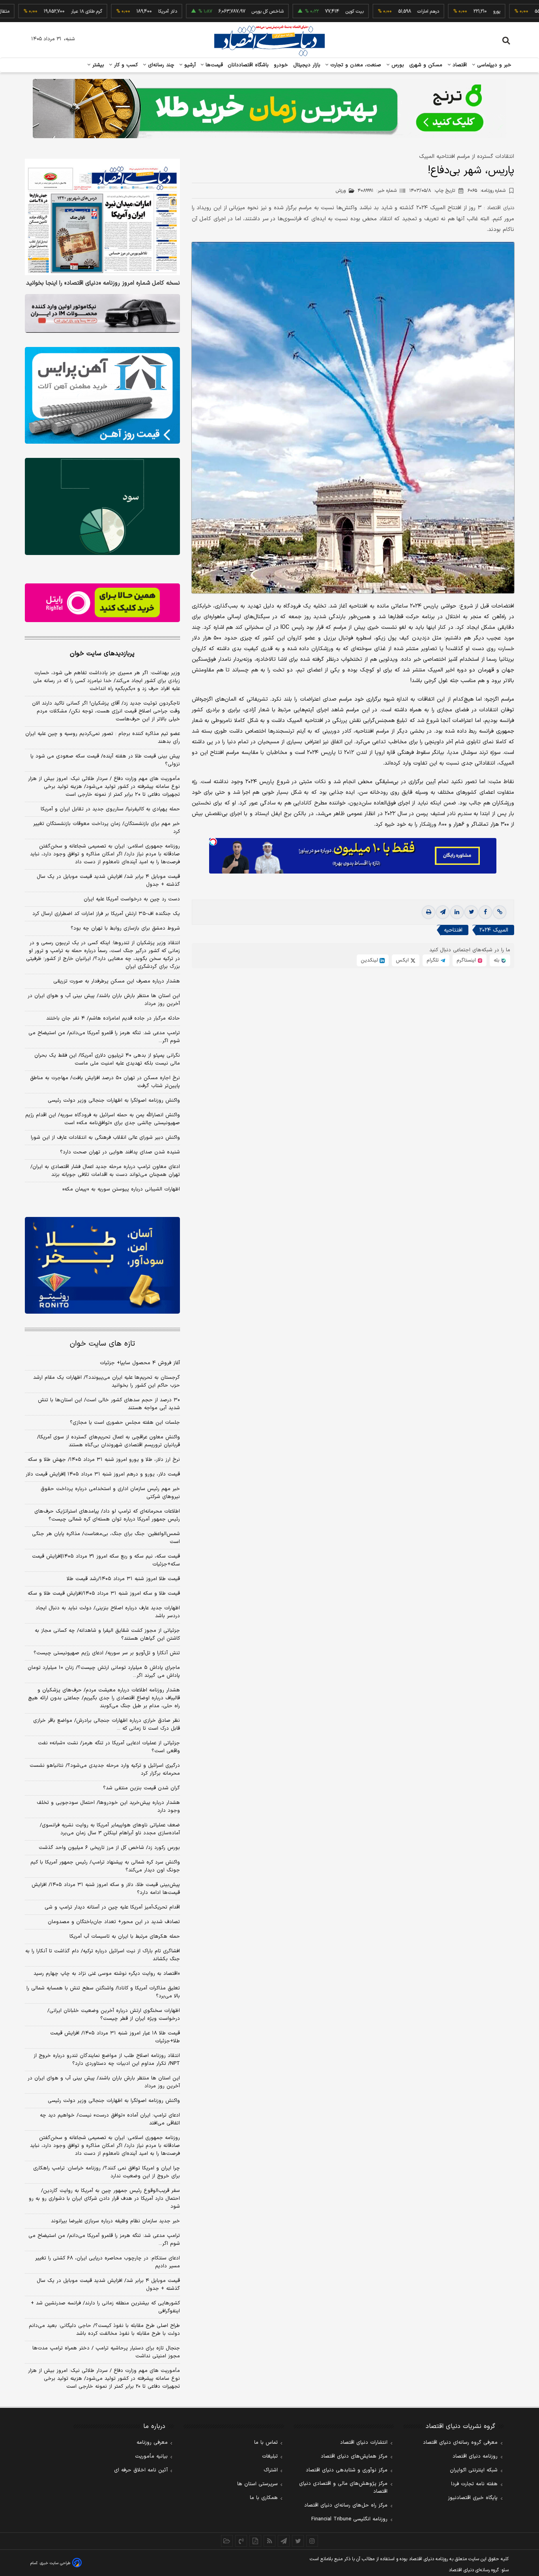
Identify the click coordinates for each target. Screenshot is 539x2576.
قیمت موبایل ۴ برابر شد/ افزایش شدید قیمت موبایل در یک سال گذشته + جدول (108, 881)
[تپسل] (213, 842)
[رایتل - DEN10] (102, 603)
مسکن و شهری (426, 65)
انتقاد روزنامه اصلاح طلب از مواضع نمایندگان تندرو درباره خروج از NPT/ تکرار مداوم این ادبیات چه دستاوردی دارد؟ (107, 2060)
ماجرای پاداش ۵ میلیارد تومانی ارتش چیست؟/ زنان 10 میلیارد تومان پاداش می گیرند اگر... (104, 1672)
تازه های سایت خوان (102, 1344)
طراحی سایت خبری (55, 2563)
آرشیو (189, 65)
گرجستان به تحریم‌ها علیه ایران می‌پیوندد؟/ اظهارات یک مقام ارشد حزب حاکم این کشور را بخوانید (107, 1382)
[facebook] (485, 913)
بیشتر (97, 65)
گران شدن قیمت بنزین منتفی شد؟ (141, 1788)
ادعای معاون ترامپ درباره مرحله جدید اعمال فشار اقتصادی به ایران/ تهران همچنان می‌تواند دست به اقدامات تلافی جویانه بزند (105, 1171)
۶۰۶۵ (487, 191)
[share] (255, 2541)
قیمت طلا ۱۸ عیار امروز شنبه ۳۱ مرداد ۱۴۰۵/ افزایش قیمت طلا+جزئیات (115, 2037)
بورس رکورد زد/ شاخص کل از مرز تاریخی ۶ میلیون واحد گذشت (109, 1848)
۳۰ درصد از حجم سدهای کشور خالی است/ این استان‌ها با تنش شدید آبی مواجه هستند (109, 1404)
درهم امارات (377, 11)
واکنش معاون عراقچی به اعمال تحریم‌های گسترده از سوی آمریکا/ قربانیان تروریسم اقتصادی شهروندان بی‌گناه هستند (109, 1441)
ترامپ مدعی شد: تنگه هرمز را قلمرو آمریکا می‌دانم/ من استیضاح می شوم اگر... (104, 1037)
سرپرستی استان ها (257, 2484)
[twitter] (471, 913)
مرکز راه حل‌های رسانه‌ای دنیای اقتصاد (346, 2505)
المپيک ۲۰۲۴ (494, 931)
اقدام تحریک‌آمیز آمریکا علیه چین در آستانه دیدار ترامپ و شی (112, 1907)
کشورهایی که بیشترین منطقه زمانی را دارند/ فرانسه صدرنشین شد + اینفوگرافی (105, 2307)
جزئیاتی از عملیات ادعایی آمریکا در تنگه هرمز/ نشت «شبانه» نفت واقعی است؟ (109, 1747)
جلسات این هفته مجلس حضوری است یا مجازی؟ (125, 1423)
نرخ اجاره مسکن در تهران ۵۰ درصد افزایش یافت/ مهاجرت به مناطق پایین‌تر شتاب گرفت (105, 1082)
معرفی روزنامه (152, 2443)
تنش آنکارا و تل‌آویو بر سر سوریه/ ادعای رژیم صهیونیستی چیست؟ (107, 1653)
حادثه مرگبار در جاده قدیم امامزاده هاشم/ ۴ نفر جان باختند (113, 1018)
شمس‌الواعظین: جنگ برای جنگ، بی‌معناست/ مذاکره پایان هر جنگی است (106, 1538)
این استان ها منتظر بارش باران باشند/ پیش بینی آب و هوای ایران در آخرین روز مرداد (104, 1000)
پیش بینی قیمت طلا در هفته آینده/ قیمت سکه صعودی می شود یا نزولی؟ (105, 760)
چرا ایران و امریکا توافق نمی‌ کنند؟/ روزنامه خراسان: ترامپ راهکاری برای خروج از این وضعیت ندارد (107, 2172)
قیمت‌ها (213, 65)
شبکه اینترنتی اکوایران (474, 2470)
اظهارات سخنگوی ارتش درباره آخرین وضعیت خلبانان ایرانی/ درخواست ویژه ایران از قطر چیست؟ (114, 2015)
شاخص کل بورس (216, 11)
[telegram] (443, 913)
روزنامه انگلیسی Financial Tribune (349, 2519)
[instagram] (312, 2541)
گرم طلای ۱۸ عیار (35, 11)
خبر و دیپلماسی (493, 65)
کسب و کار (125, 65)
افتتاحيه (453, 931)
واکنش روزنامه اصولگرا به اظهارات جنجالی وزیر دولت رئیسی (114, 1101)
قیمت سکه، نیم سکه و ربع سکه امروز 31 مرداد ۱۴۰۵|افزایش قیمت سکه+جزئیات (106, 1560)
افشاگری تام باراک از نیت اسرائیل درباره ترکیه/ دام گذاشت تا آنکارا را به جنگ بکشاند (103, 1955)
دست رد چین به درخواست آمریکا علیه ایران (132, 899)
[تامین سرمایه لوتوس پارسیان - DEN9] (102, 506)
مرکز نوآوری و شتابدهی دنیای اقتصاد (347, 2470)
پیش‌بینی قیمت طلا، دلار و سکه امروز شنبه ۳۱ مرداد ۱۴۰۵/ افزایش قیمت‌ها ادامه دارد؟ (106, 1889)
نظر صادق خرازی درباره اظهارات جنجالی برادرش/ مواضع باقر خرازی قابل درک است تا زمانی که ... (107, 1725)
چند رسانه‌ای (160, 65)
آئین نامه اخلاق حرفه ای (141, 2470)
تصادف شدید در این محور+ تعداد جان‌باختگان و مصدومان (114, 1922)
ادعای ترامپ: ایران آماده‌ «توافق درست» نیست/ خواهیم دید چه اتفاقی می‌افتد (110, 2119)
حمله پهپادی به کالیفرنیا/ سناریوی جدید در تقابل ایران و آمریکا (110, 809)
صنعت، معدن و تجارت (355, 65)
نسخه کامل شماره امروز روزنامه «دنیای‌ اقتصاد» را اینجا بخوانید (103, 283)
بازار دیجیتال (307, 65)
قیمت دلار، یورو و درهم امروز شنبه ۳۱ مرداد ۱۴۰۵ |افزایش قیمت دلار (103, 1474)
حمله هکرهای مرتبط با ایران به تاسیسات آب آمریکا (125, 1937)
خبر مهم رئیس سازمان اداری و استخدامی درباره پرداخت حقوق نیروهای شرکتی (110, 1493)
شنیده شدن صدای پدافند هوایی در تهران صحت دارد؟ (120, 1152)
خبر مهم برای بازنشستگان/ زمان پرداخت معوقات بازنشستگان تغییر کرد (107, 828)
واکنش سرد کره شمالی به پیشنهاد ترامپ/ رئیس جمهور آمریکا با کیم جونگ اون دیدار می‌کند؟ (105, 1866)
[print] (429, 913)
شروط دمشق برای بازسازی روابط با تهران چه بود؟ (125, 928)
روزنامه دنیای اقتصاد (475, 2456)
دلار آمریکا (116, 11)
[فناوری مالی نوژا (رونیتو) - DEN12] (102, 1266)
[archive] (227, 2541)
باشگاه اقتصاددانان (248, 65)
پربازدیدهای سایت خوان (102, 654)
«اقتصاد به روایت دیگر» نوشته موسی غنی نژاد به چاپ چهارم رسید (107, 1974)
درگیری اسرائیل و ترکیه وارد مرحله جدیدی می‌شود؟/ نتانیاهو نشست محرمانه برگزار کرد (105, 1770)
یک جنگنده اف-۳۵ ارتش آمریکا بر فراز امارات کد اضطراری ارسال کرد (106, 914)
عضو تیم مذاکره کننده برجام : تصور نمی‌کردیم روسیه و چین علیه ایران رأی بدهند (103, 738)
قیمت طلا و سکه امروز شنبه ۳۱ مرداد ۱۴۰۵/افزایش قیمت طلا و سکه (104, 1594)
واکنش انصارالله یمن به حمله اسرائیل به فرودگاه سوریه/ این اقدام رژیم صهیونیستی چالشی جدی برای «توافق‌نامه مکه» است (103, 1119)
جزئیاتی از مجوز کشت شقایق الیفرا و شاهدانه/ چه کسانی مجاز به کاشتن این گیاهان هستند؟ (107, 1635)
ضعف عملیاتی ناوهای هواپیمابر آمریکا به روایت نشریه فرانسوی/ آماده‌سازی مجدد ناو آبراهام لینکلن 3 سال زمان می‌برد (110, 1829)
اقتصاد (459, 65)
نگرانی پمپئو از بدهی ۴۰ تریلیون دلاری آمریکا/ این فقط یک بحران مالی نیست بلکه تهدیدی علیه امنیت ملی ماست (107, 1059)
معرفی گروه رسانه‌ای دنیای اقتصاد (460, 2443)
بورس (397, 65)
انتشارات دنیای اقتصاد (364, 2443)
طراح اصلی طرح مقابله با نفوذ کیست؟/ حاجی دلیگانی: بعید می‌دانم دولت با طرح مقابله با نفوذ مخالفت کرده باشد (104, 2330)
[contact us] (241, 2541)
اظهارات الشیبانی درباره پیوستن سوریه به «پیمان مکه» (121, 1189)
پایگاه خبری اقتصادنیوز (473, 2498)
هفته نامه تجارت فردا (474, 2484)
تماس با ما (266, 2443)
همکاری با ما (264, 2498)
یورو (445, 11)
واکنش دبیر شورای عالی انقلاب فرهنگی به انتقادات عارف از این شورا (105, 1138)
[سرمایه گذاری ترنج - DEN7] (269, 109)
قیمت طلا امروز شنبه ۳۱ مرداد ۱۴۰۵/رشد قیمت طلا (123, 1579)
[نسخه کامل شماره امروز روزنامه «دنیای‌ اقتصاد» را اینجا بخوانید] (102, 217)
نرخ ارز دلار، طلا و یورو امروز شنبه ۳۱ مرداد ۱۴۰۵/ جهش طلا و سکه (104, 1460)
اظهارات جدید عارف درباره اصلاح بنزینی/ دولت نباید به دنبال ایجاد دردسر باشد (108, 1612)
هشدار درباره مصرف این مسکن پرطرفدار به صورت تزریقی (117, 981)
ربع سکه (519, 11)
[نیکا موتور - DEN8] (102, 313)
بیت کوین (303, 11)
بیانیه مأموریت (151, 2456)
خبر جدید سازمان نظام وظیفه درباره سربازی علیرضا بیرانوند (115, 2221)
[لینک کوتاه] (500, 913)
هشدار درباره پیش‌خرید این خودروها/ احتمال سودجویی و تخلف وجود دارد (108, 1807)
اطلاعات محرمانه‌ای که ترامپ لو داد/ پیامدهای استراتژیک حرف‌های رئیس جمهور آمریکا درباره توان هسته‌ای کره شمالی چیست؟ (107, 1515)
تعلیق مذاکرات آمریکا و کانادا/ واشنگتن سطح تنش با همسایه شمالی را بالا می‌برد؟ (103, 1992)
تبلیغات (270, 2456)
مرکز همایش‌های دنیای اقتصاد (354, 2456)
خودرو (281, 65)
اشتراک (271, 2470)
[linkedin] (457, 913)
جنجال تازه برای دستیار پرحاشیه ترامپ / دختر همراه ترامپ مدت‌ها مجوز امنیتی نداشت (106, 2352)
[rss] (269, 2541)
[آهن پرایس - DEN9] (102, 396)
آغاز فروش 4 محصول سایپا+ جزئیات (140, 1363)
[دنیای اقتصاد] (269, 41)
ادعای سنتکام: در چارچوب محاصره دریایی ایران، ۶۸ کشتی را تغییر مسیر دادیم (108, 2262)
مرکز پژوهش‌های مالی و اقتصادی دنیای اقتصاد (343, 2488)
